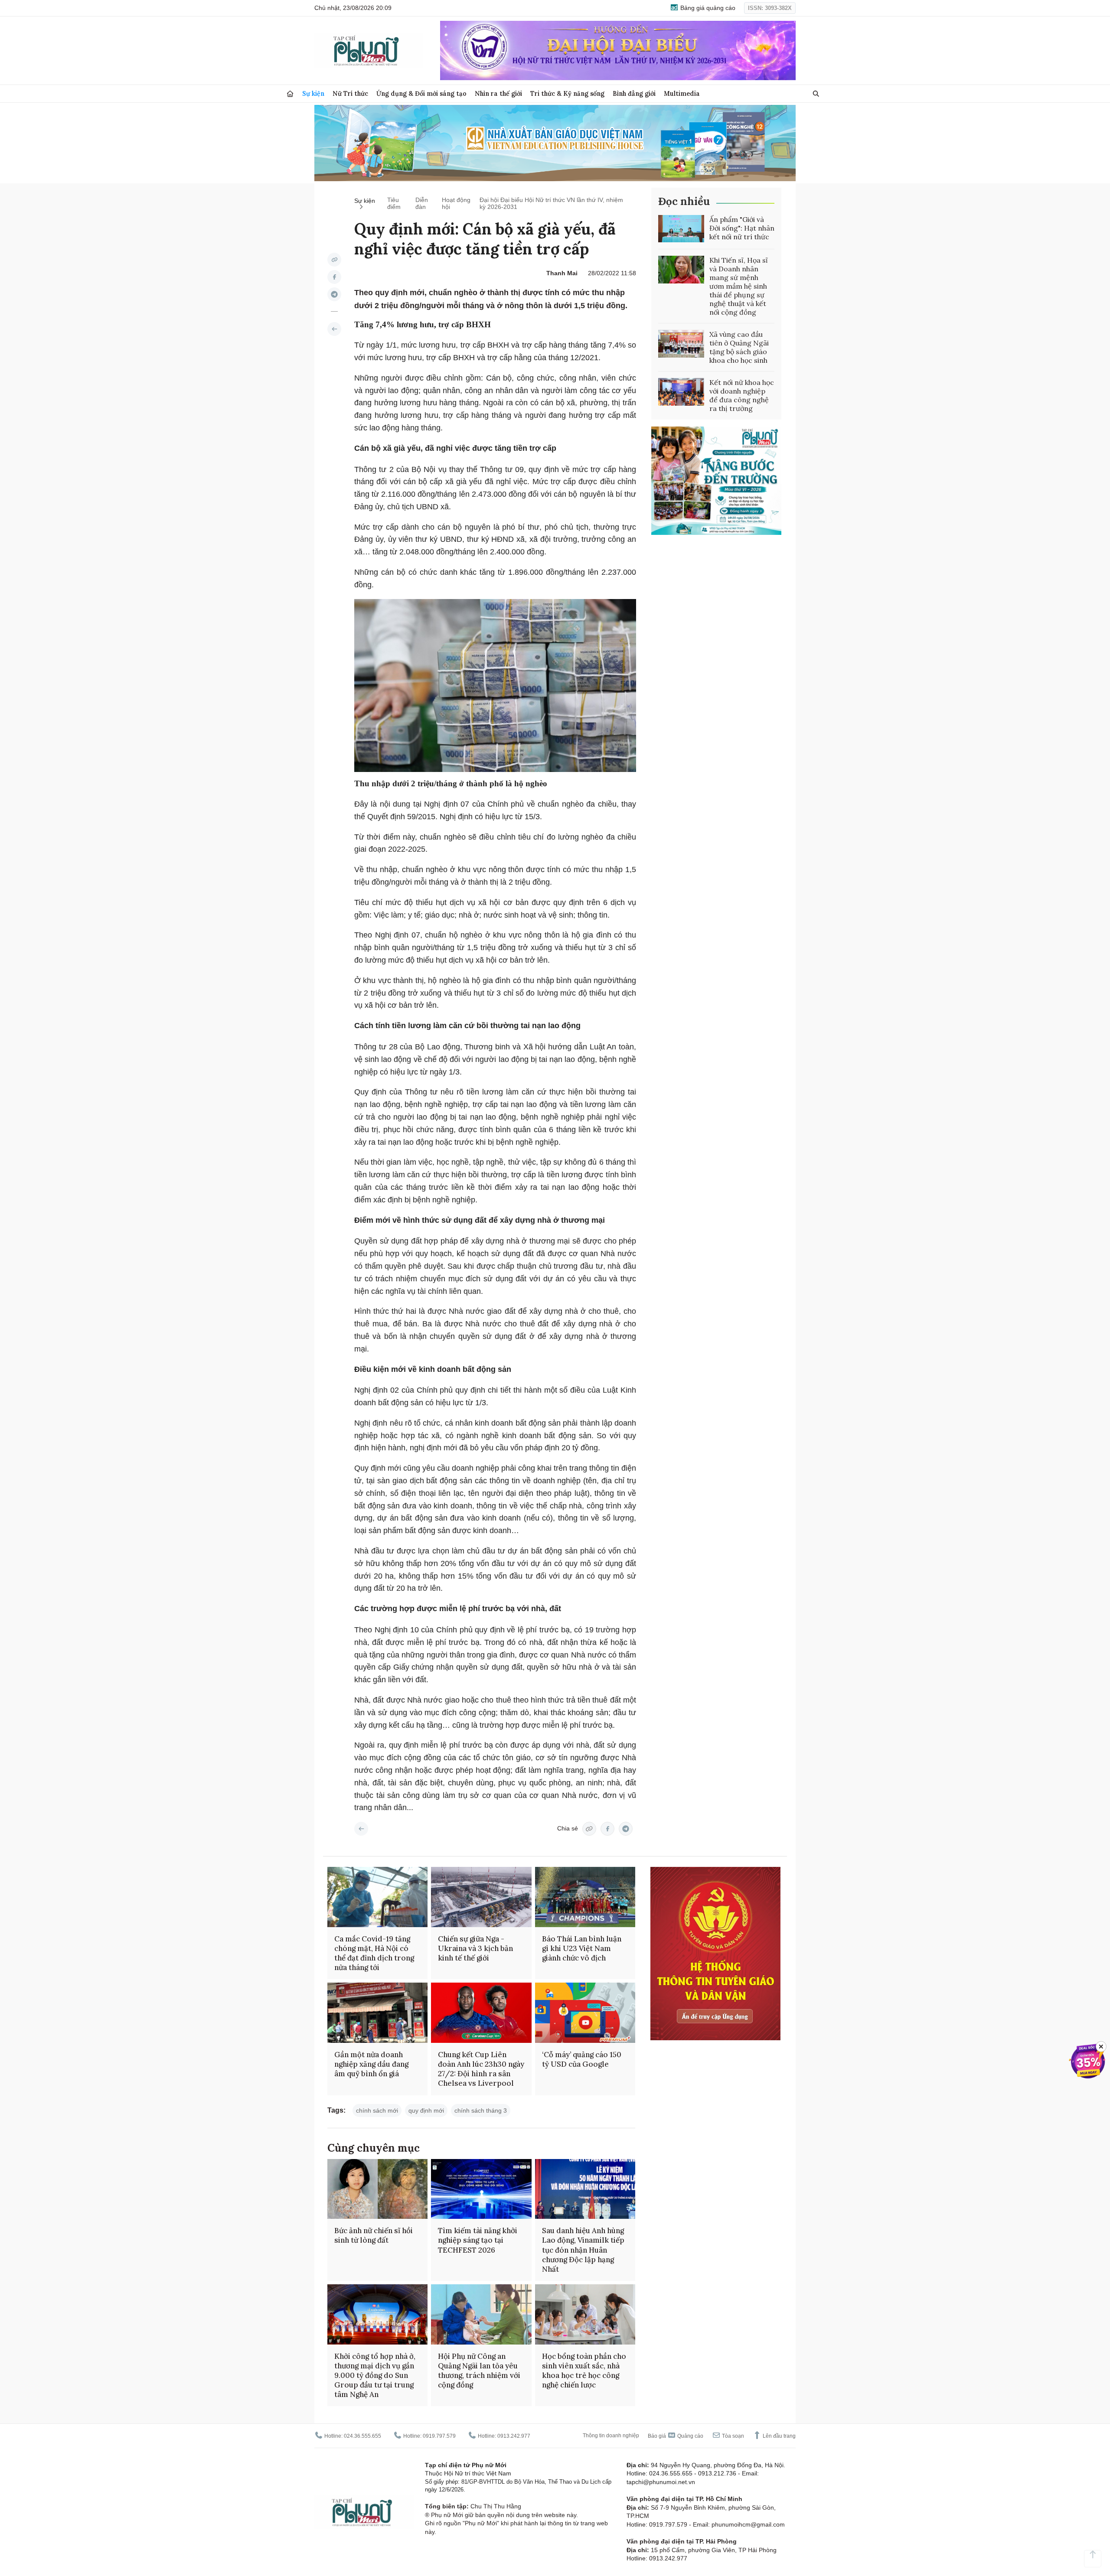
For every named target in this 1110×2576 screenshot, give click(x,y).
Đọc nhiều (684, 201)
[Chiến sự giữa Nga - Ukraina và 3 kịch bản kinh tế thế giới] (481, 1897)
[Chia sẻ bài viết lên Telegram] (334, 294)
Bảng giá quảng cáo (707, 8)
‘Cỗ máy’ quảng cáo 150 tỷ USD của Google (582, 2059)
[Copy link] (334, 260)
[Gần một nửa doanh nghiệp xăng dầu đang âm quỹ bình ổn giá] (377, 2013)
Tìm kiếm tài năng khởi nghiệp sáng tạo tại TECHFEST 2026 (478, 2240)
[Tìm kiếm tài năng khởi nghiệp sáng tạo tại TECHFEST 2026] (481, 2189)
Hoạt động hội (456, 203)
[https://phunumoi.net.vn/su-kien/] (334, 329)
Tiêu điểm (394, 203)
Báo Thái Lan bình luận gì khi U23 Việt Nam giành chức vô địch (582, 1948)
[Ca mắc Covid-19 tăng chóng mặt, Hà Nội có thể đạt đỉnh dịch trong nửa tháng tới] (377, 1897)
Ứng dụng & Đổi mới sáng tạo (421, 93)
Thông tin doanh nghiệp (611, 2436)
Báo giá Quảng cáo (676, 2436)
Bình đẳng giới (634, 93)
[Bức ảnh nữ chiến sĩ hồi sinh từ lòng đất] (377, 2189)
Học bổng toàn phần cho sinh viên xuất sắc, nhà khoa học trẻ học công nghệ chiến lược (584, 2371)
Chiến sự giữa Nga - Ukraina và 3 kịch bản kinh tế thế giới (475, 1948)
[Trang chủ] (290, 94)
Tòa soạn (732, 2436)
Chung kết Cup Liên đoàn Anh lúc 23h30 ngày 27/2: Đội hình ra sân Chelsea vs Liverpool (481, 2069)
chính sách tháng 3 (481, 2110)
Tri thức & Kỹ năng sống (567, 93)
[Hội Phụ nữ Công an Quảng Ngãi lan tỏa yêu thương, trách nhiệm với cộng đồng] (481, 2314)
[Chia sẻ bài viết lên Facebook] (334, 277)
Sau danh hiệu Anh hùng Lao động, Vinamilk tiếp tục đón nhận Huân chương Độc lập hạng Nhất (583, 2250)
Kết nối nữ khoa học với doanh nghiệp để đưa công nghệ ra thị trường (742, 395)
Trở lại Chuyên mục (361, 1829)
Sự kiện (313, 93)
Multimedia (682, 93)
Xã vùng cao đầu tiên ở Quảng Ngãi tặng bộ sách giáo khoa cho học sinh (739, 347)
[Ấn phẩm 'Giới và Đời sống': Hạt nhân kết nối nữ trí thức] (681, 229)
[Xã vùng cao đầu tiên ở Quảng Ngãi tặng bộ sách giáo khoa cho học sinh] (681, 344)
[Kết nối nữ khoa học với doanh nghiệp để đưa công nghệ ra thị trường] (681, 392)
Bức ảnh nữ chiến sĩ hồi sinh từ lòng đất (374, 2235)
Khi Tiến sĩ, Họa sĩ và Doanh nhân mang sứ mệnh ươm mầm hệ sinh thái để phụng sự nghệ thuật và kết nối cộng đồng (739, 286)
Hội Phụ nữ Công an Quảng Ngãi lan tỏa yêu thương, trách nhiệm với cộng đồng (479, 2371)
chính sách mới (377, 2110)
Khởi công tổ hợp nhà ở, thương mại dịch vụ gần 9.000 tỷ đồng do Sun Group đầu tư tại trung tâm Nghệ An (375, 2375)
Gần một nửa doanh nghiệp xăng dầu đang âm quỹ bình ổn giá (371, 2064)
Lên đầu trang (779, 2436)
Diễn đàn (422, 203)
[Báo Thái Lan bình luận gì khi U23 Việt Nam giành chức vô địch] (585, 1897)
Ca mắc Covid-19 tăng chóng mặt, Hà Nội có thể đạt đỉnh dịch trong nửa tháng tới (374, 1953)
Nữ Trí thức (350, 93)
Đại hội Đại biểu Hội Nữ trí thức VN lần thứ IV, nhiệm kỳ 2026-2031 (551, 203)
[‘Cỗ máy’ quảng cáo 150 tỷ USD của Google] (585, 2013)
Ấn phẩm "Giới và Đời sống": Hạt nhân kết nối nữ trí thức (742, 228)
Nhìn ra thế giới (498, 93)
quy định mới (426, 2110)
